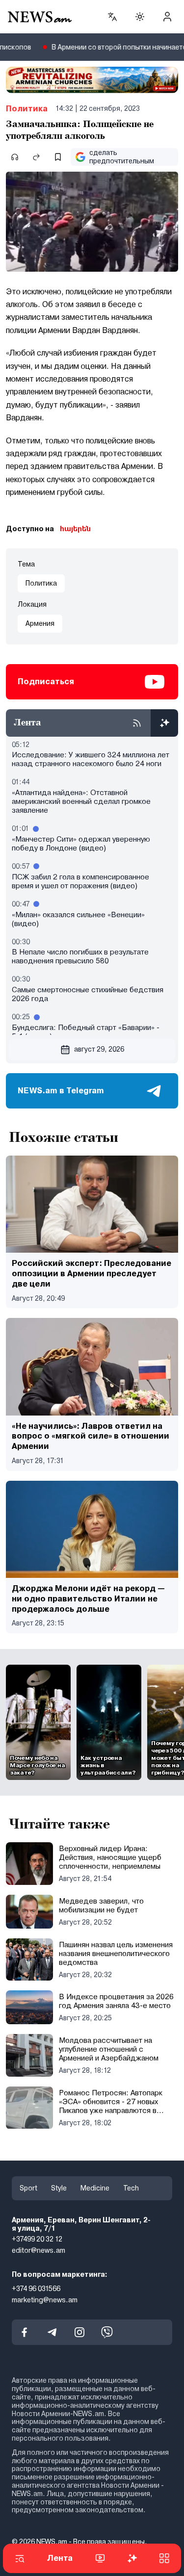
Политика (27, 109)
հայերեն (75, 529)
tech (131, 2188)
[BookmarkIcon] (58, 157)
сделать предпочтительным (122, 157)
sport (28, 2188)
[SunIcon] (140, 17)
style (59, 2188)
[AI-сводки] (164, 723)
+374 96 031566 (36, 2289)
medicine (95, 2188)
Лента (60, 2558)
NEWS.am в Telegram (61, 1091)
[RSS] (137, 723)
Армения (40, 623)
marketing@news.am (45, 2300)
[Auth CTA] (167, 17)
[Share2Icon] (36, 157)
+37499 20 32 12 (37, 2239)
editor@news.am (39, 2250)
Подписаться (46, 682)
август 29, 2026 (99, 1049)
